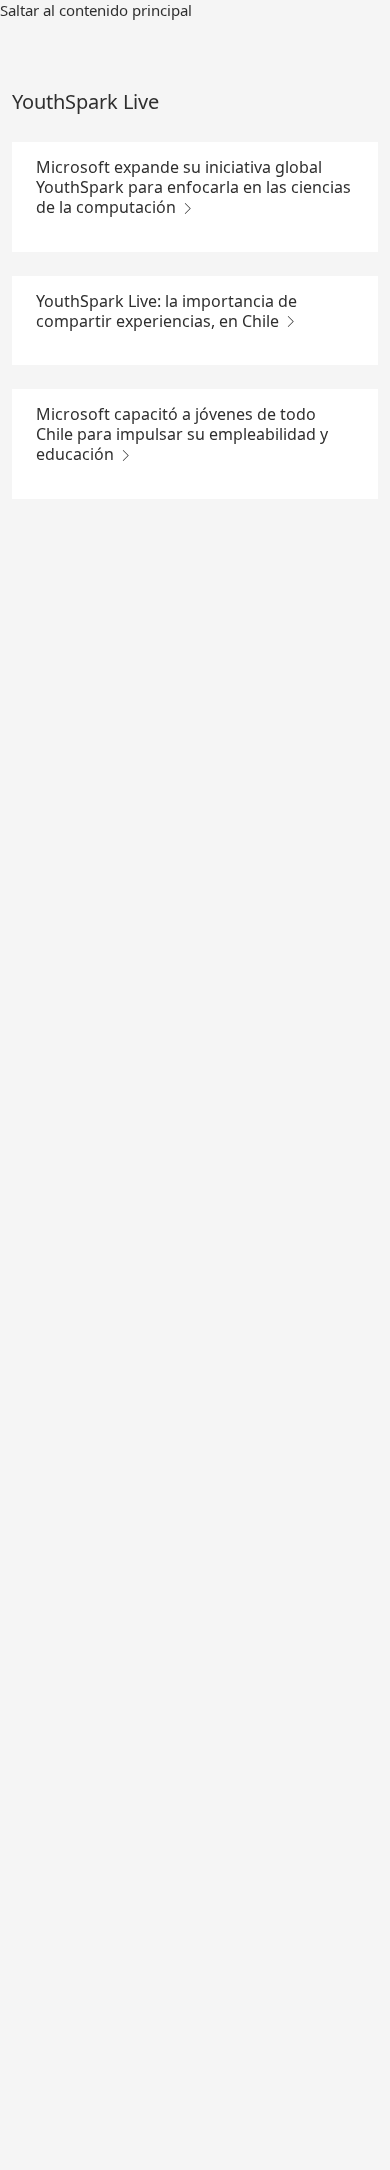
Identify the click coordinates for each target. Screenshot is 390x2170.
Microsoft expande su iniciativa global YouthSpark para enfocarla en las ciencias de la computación (193, 187)
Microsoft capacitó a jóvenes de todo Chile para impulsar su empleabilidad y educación (182, 434)
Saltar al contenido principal (96, 10)
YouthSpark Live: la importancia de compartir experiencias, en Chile (166, 311)
